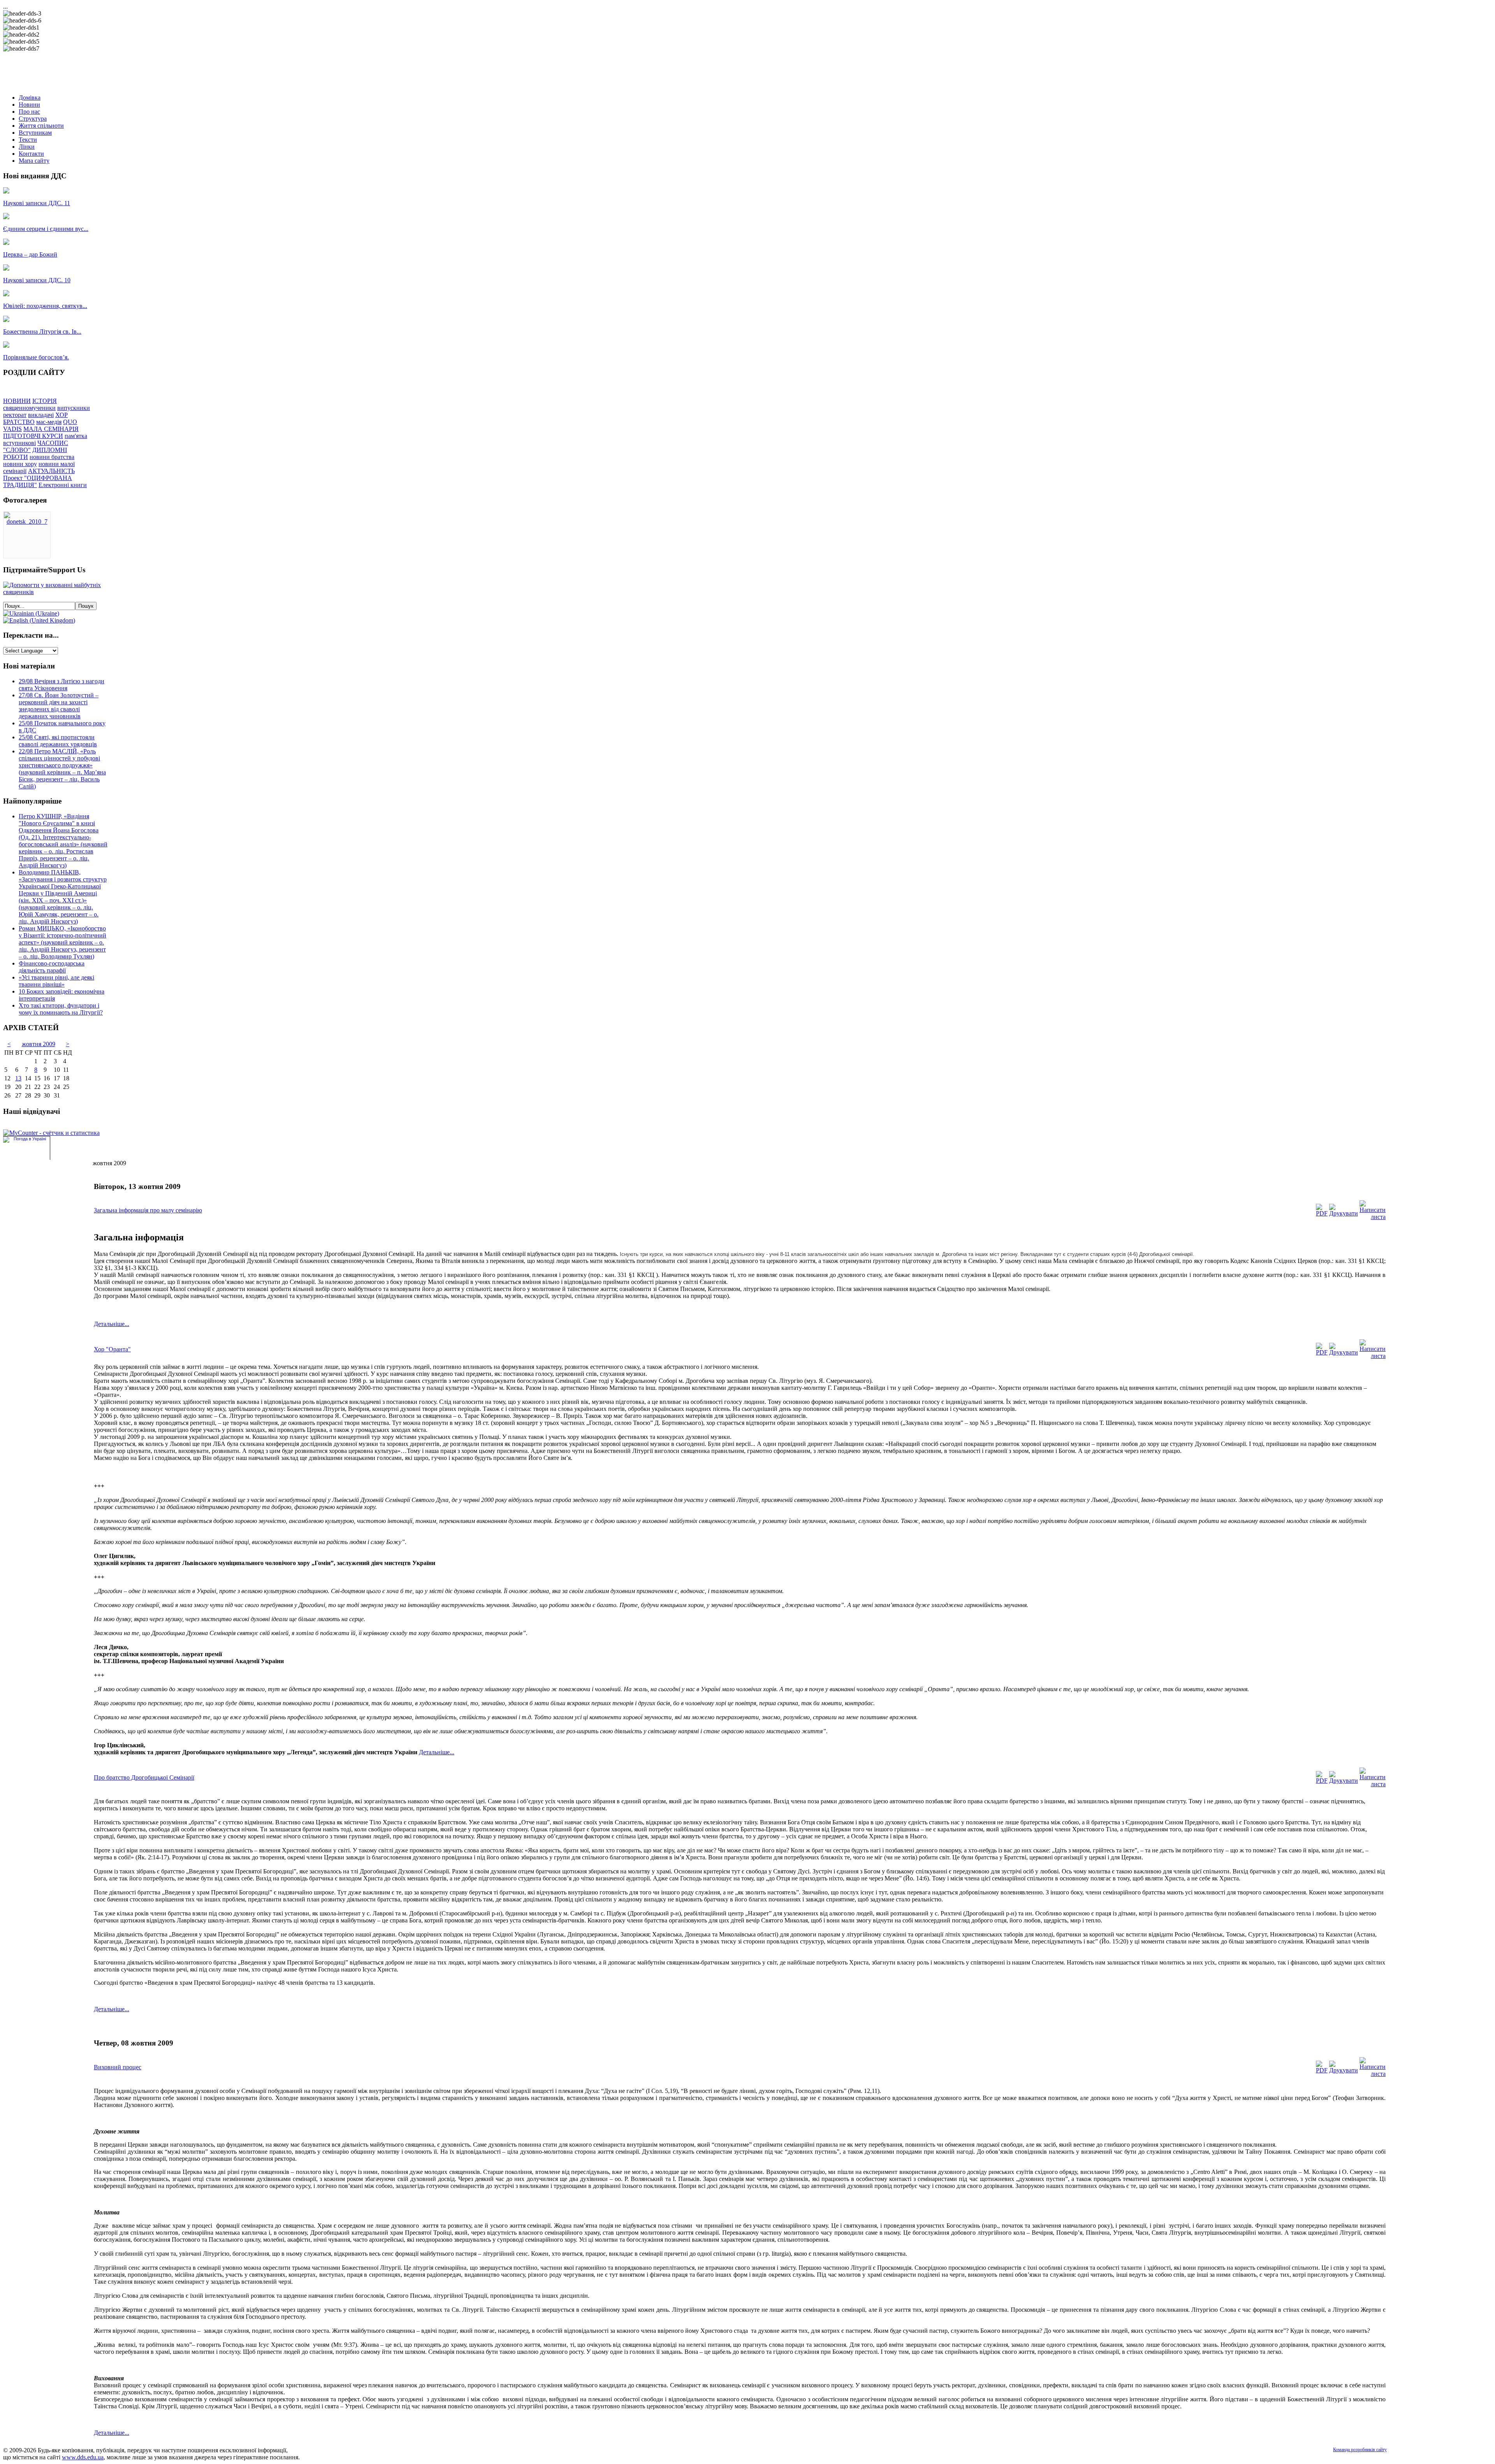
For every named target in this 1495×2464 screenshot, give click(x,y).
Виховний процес (118, 2067)
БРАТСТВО (19, 422)
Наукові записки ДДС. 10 (37, 280)
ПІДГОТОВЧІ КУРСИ (33, 436)
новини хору (20, 464)
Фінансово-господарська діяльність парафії (52, 967)
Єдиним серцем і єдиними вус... (46, 229)
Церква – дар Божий (30, 254)
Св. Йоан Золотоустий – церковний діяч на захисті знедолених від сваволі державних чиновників (59, 706)
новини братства (52, 457)
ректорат (15, 415)
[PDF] (1322, 1213)
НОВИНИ (17, 401)
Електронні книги (63, 485)
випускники (74, 408)
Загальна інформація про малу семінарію (148, 1210)
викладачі (41, 415)
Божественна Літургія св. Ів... (42, 332)
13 (18, 1078)
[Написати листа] (1373, 1217)
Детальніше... (112, 1324)
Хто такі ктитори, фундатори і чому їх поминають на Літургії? (61, 1009)
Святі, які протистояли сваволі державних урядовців (58, 741)
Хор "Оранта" (112, 1349)
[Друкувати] (1344, 1213)
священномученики (29, 408)
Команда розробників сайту (1360, 2450)
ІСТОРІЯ (45, 401)
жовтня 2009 (39, 1044)
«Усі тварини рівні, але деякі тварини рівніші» (56, 981)
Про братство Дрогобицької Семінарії (144, 1777)
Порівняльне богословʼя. (36, 357)
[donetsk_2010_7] (27, 521)
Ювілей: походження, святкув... (45, 306)
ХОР (62, 415)
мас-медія (49, 422)
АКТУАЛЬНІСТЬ (51, 471)
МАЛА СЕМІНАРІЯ (51, 429)
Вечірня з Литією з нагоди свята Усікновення (62, 685)
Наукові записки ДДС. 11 (37, 203)
